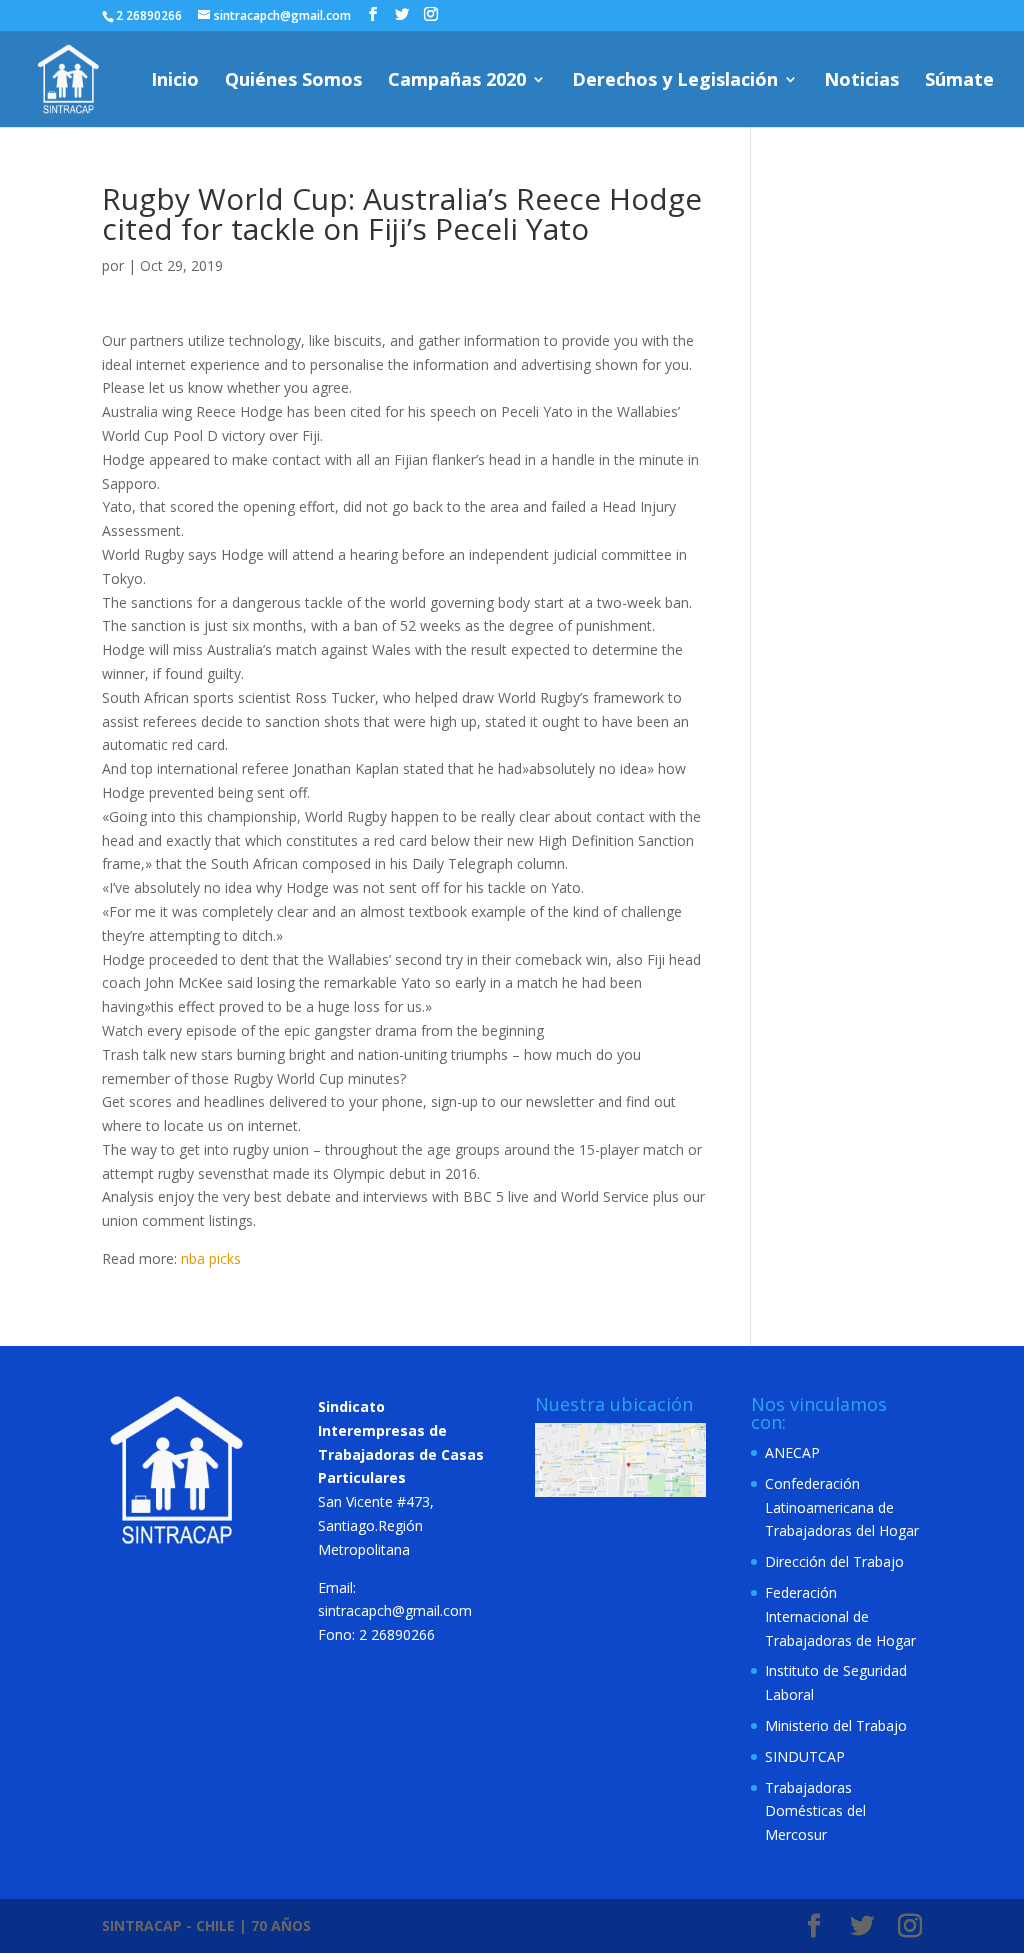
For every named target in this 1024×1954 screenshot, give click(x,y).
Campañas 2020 (457, 81)
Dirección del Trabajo (834, 1561)
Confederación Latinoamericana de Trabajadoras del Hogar (842, 1507)
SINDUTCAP (805, 1756)
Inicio (175, 81)
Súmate (959, 81)
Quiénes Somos (293, 81)
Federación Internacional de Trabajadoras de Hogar (840, 1616)
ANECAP (792, 1452)
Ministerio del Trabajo (836, 1725)
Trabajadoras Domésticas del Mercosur (815, 1811)
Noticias (861, 81)
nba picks (211, 1258)
